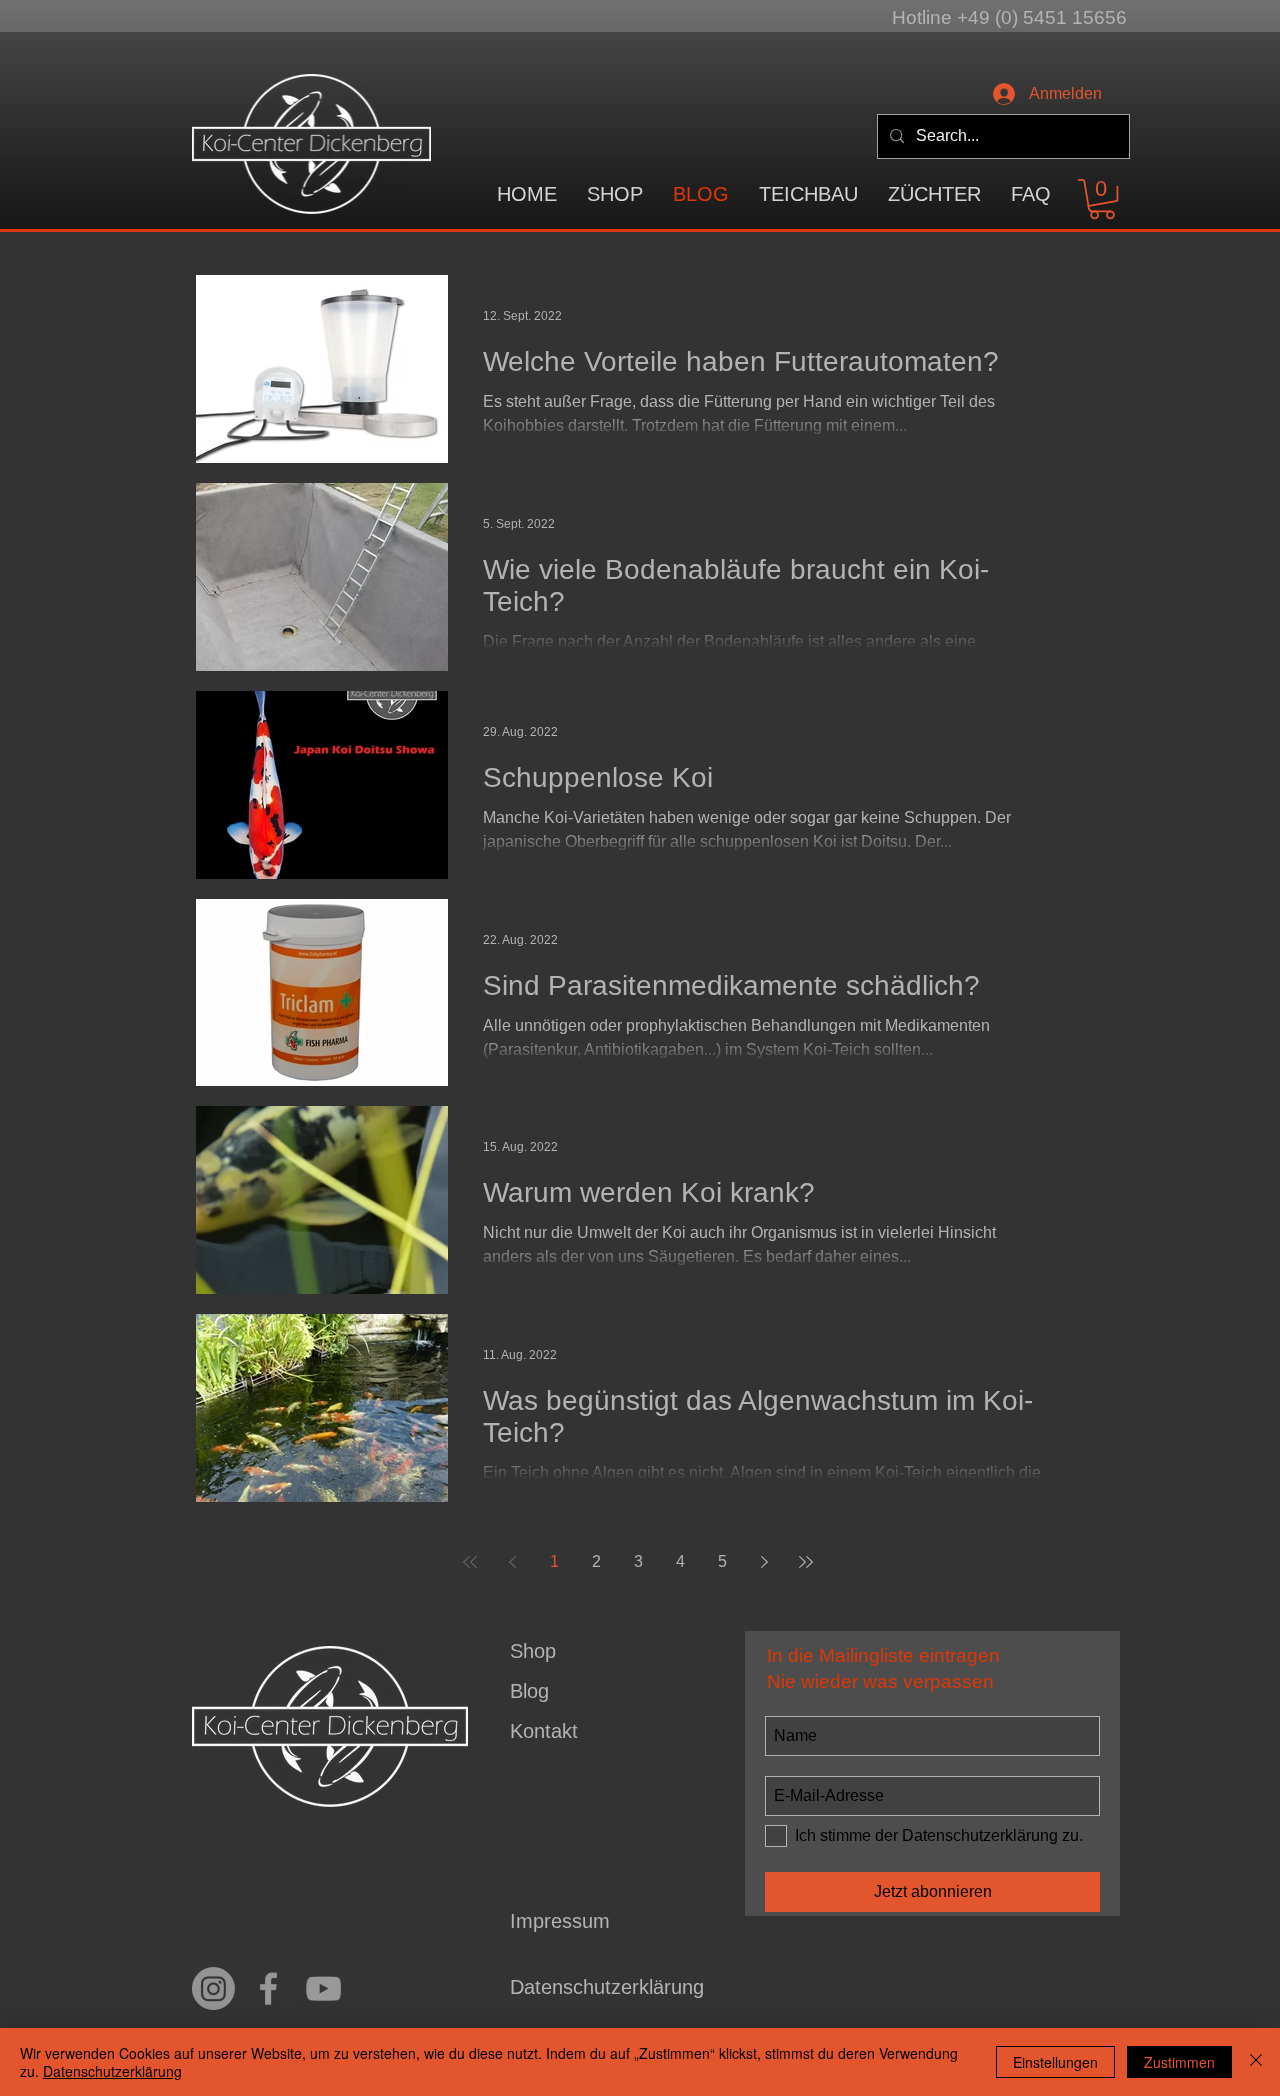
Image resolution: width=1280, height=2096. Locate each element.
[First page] (470, 1562)
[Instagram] (213, 1988)
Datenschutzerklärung (112, 2071)
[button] (808, 194)
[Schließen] (1256, 2062)
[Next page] (764, 1562)
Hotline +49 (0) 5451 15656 (1009, 17)
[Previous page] (512, 1562)
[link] (1102, 199)
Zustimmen (1179, 2062)
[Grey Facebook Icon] (268, 1988)
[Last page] (806, 1562)
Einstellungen (1055, 2062)
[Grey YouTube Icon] (323, 1988)
